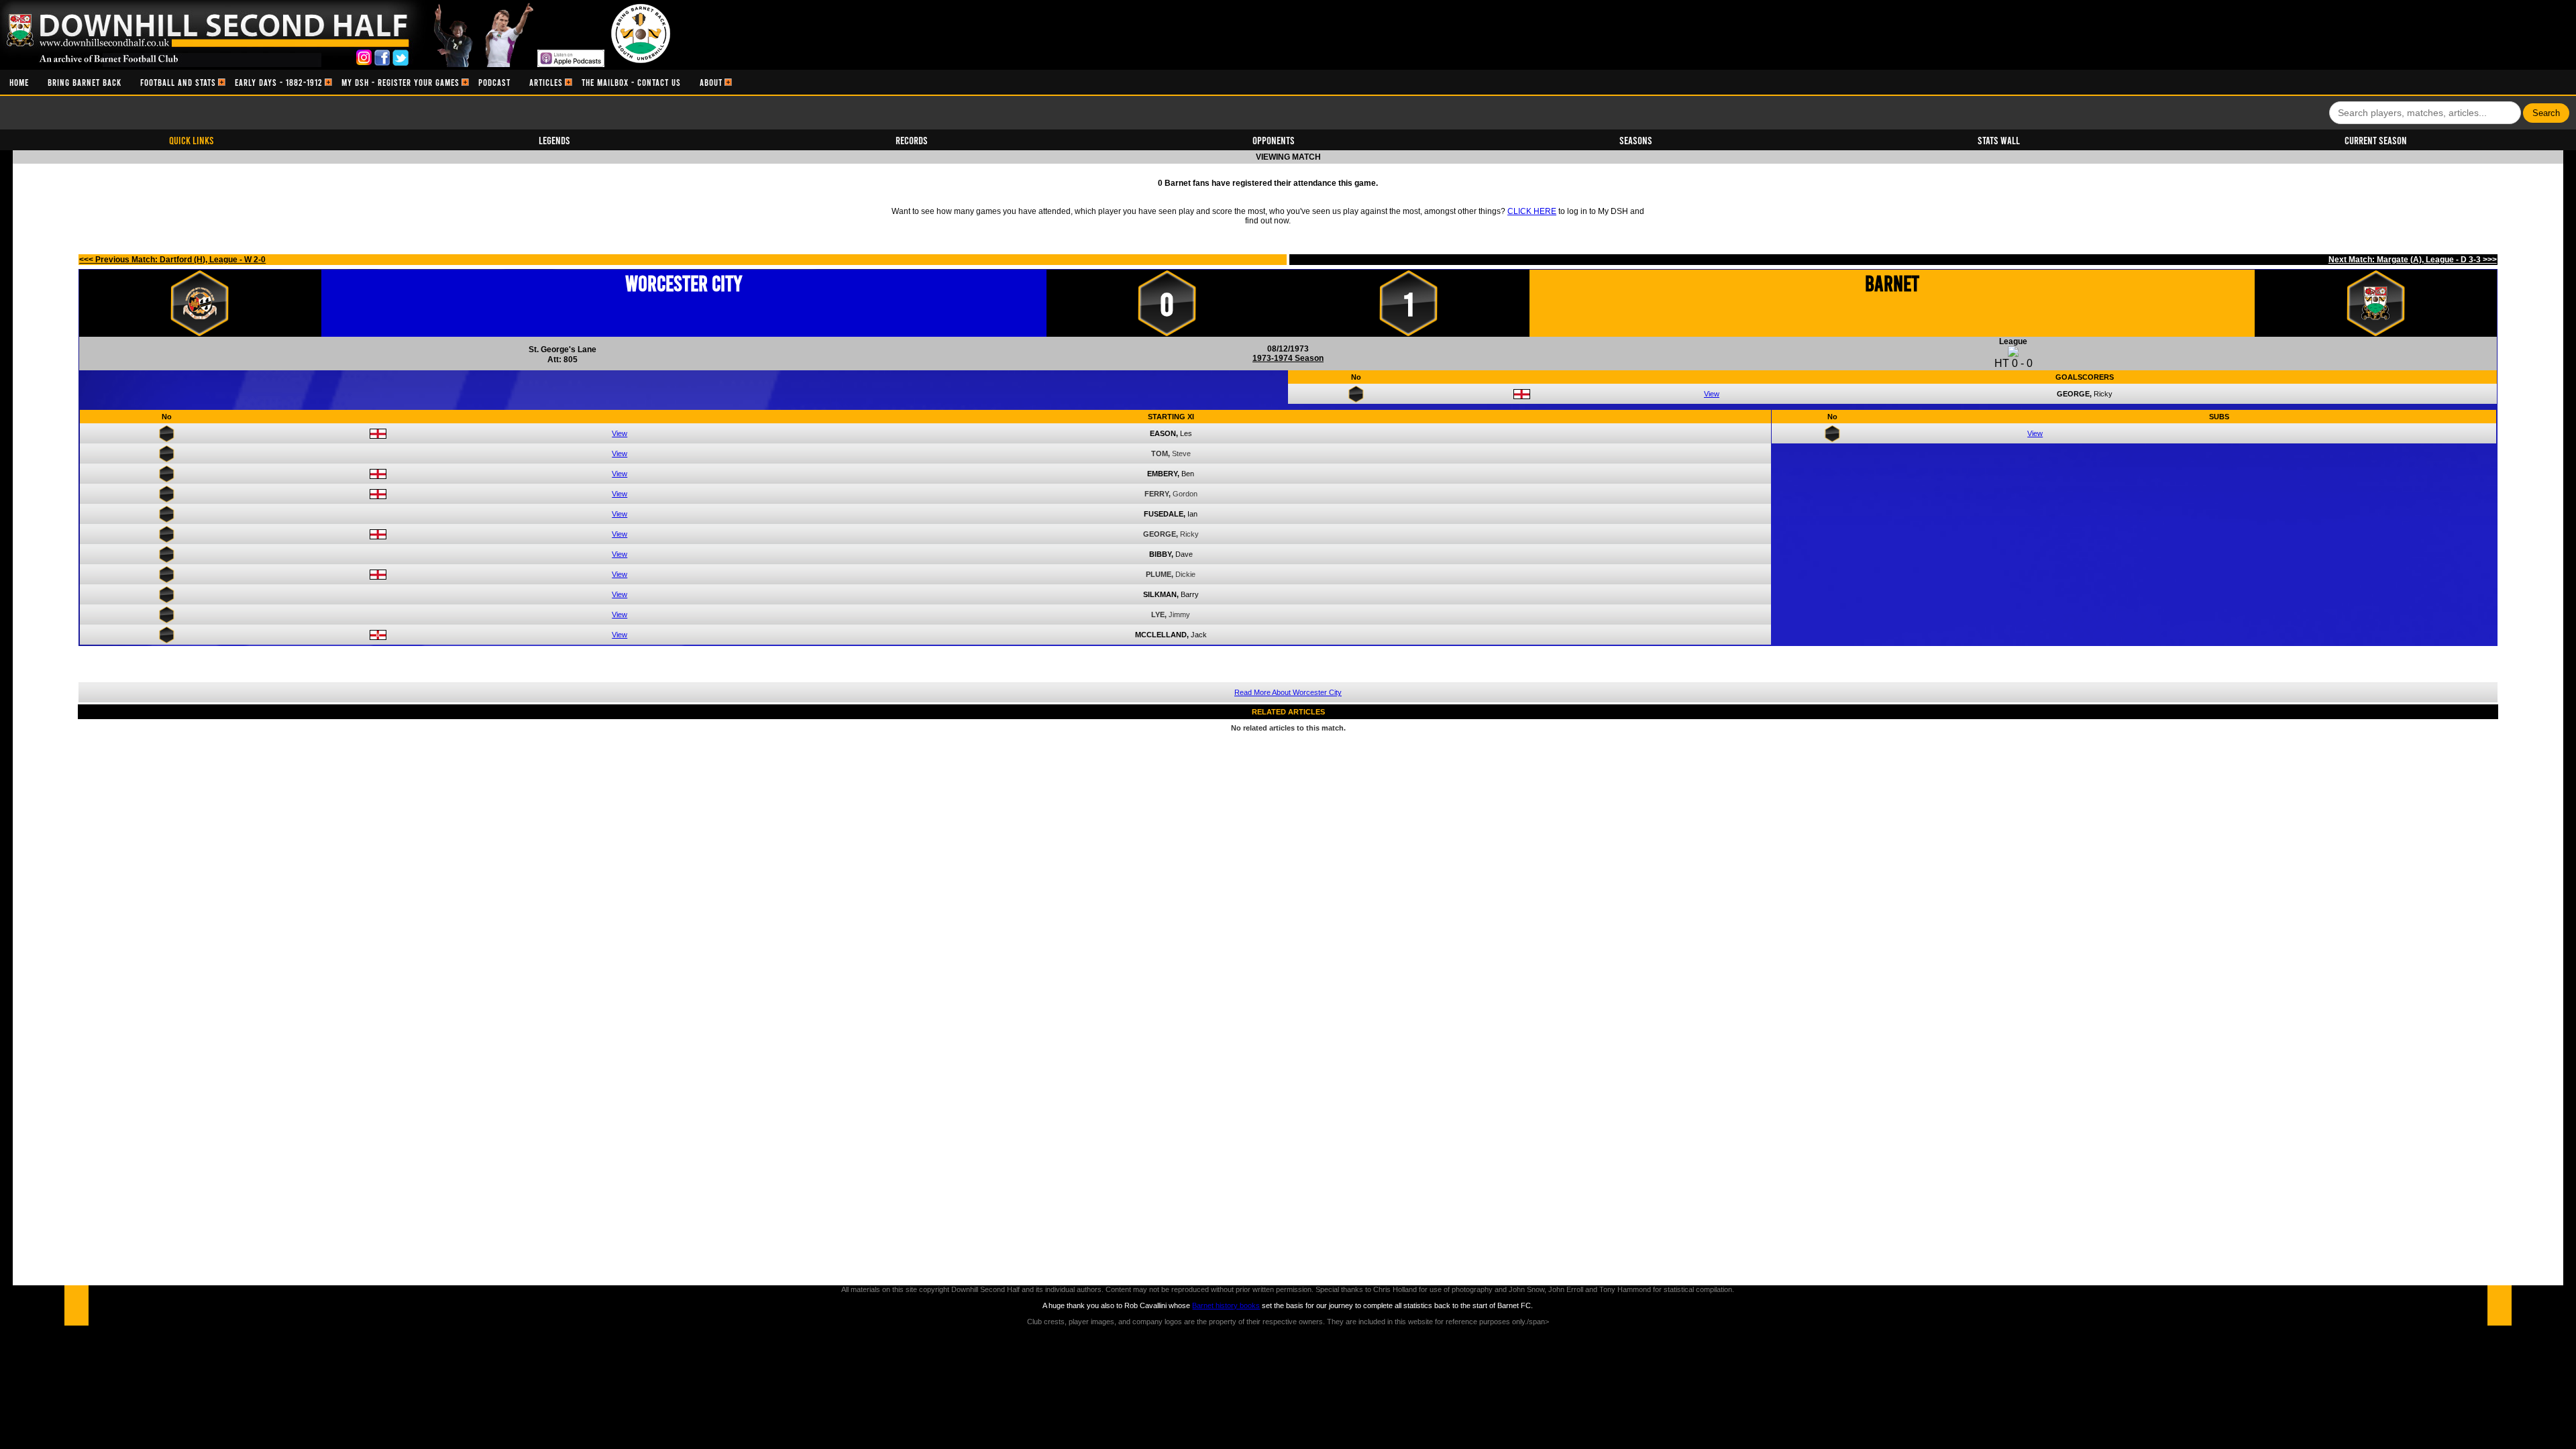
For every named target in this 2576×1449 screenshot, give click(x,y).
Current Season (2376, 140)
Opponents (1274, 140)
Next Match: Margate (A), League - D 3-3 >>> (2413, 260)
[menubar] (366, 82)
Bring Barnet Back (85, 82)
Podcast (494, 82)
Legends (554, 140)
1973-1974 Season (1288, 358)
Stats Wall (1999, 140)
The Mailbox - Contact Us (631, 82)
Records (912, 140)
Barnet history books (1226, 1305)
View (1712, 394)
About (711, 82)
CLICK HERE (1532, 211)
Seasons (1636, 140)
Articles (546, 82)
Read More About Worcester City (1288, 692)
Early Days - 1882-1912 (279, 82)
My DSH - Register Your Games (400, 82)
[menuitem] (19, 82)
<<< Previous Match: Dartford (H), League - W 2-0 (172, 260)
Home (19, 82)
